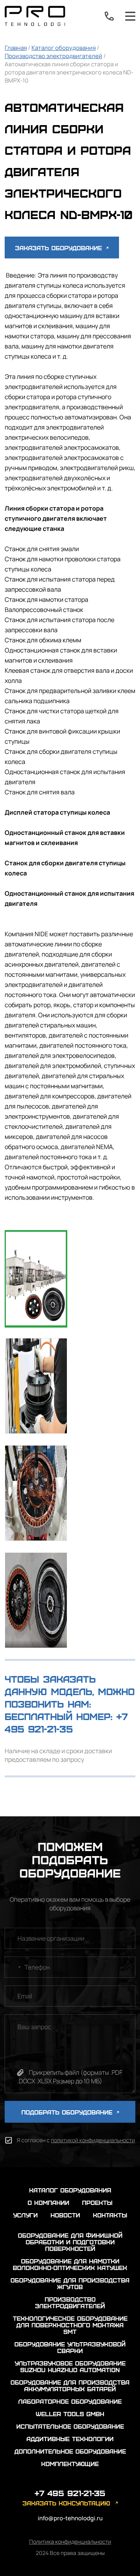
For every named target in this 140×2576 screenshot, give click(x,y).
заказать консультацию (66, 2503)
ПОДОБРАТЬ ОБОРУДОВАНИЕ (68, 2112)
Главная (16, 48)
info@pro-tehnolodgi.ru (70, 2518)
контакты (110, 2215)
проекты (97, 2202)
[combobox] (14, 1967)
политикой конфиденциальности (93, 2140)
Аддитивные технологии (70, 2439)
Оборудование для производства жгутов (70, 2283)
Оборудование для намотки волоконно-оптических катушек (70, 2264)
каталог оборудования (70, 2190)
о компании (48, 2202)
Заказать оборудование (60, 248)
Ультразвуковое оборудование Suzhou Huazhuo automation (70, 2366)
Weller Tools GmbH (70, 2414)
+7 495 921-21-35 (109, 16)
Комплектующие (70, 2464)
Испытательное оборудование (70, 2426)
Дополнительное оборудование (70, 2451)
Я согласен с (76, 2140)
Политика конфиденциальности (70, 2542)
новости (65, 2215)
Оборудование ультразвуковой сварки (70, 2347)
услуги (25, 2215)
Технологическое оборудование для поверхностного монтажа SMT (70, 2325)
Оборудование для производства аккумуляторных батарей (70, 2385)
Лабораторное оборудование (70, 2401)
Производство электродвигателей (53, 56)
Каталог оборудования (64, 48)
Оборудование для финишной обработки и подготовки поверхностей (70, 2242)
